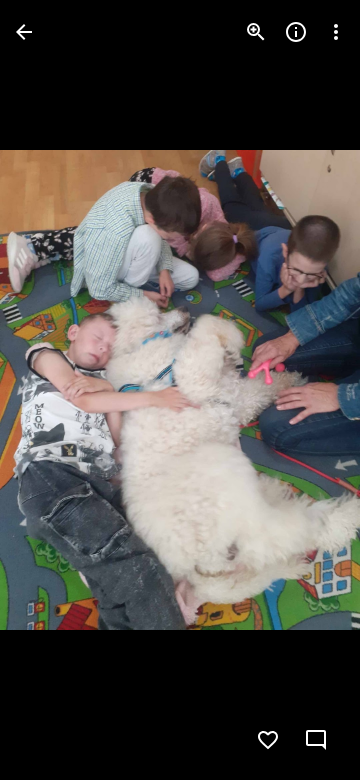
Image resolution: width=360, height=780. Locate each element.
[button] (56, 390)
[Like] (268, 740)
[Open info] (296, 32)
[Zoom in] (256, 32)
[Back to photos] (24, 32)
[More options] (336, 32)
